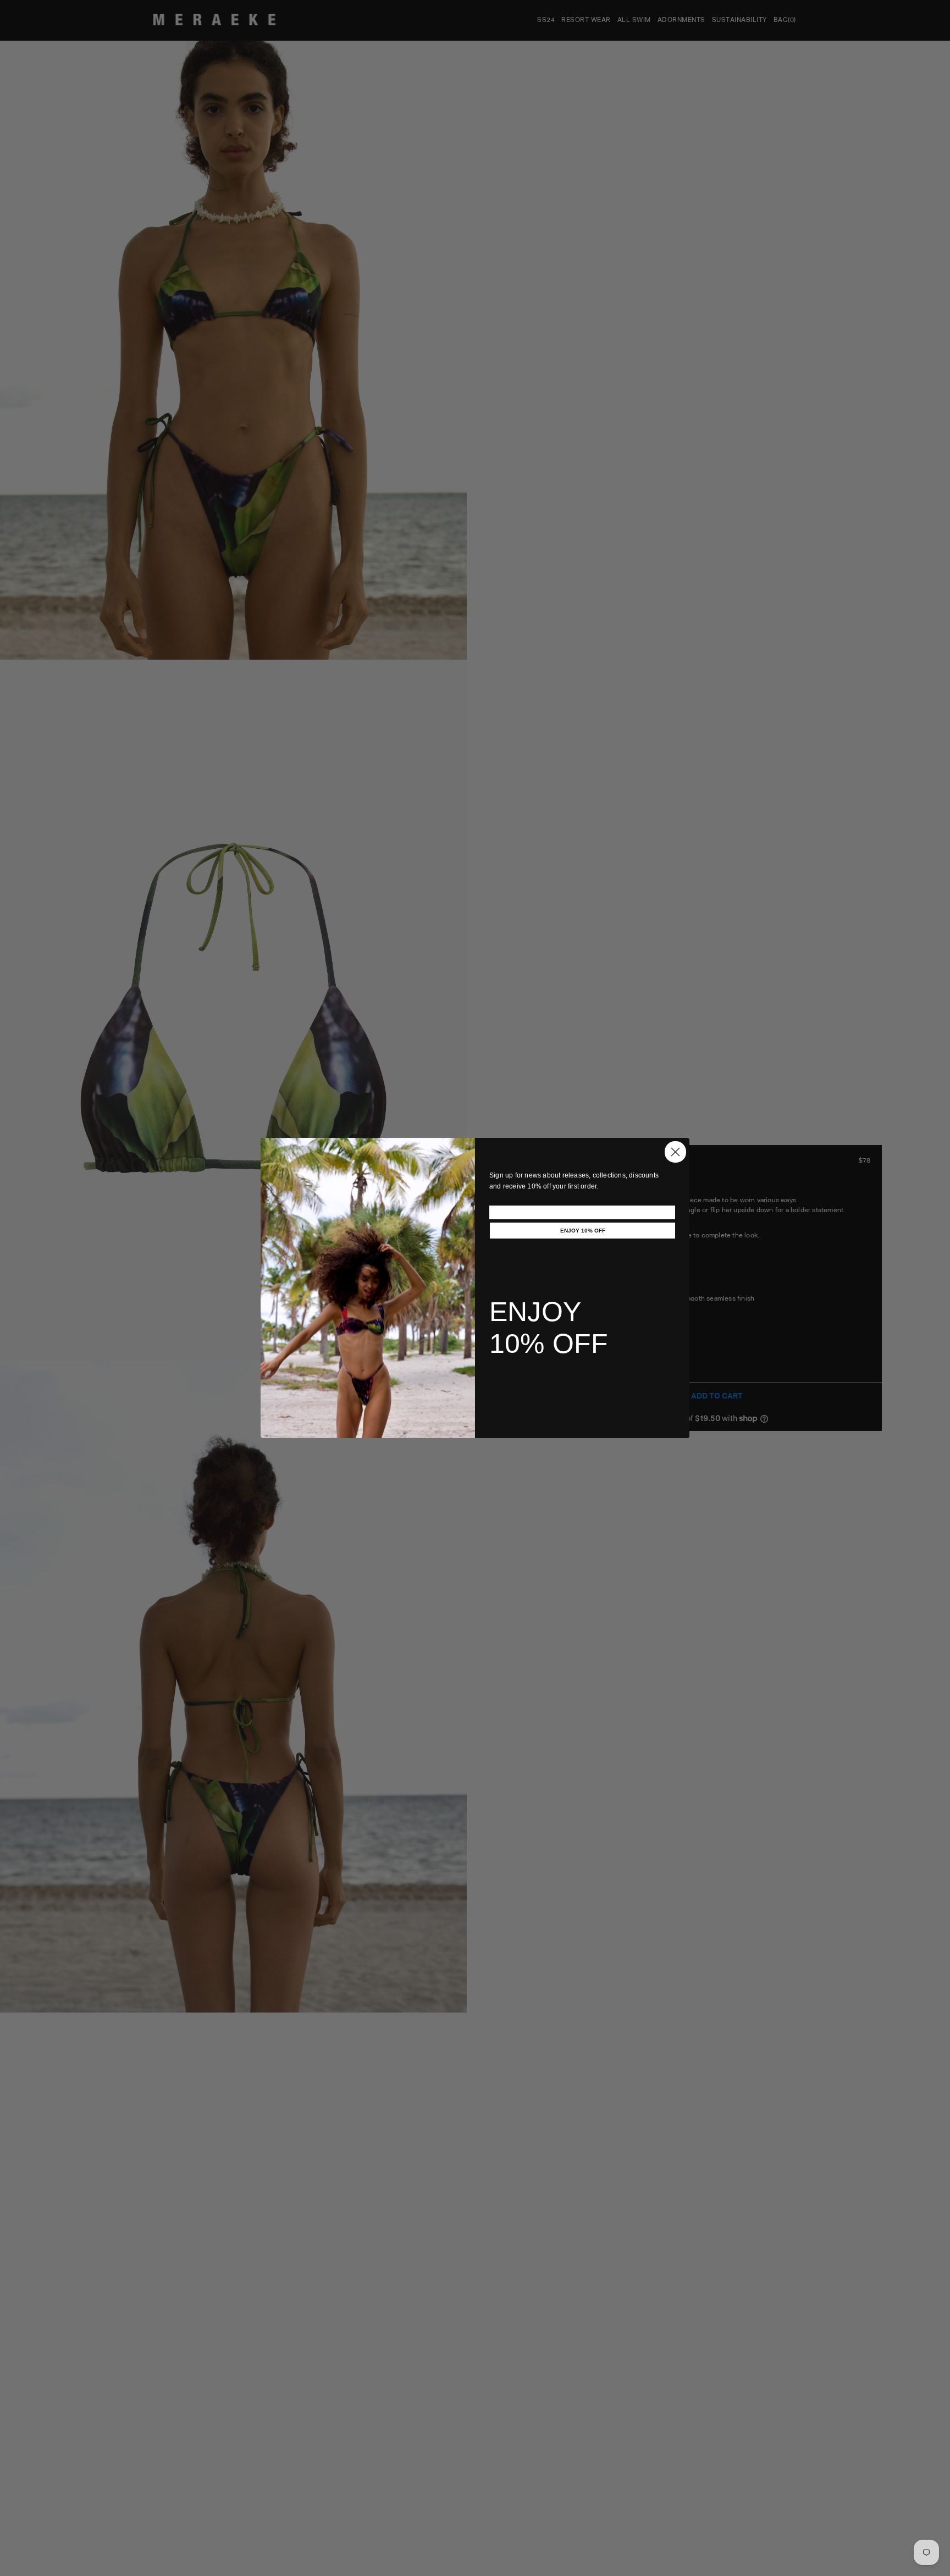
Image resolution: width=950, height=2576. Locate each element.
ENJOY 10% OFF (583, 1231)
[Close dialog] (675, 1152)
